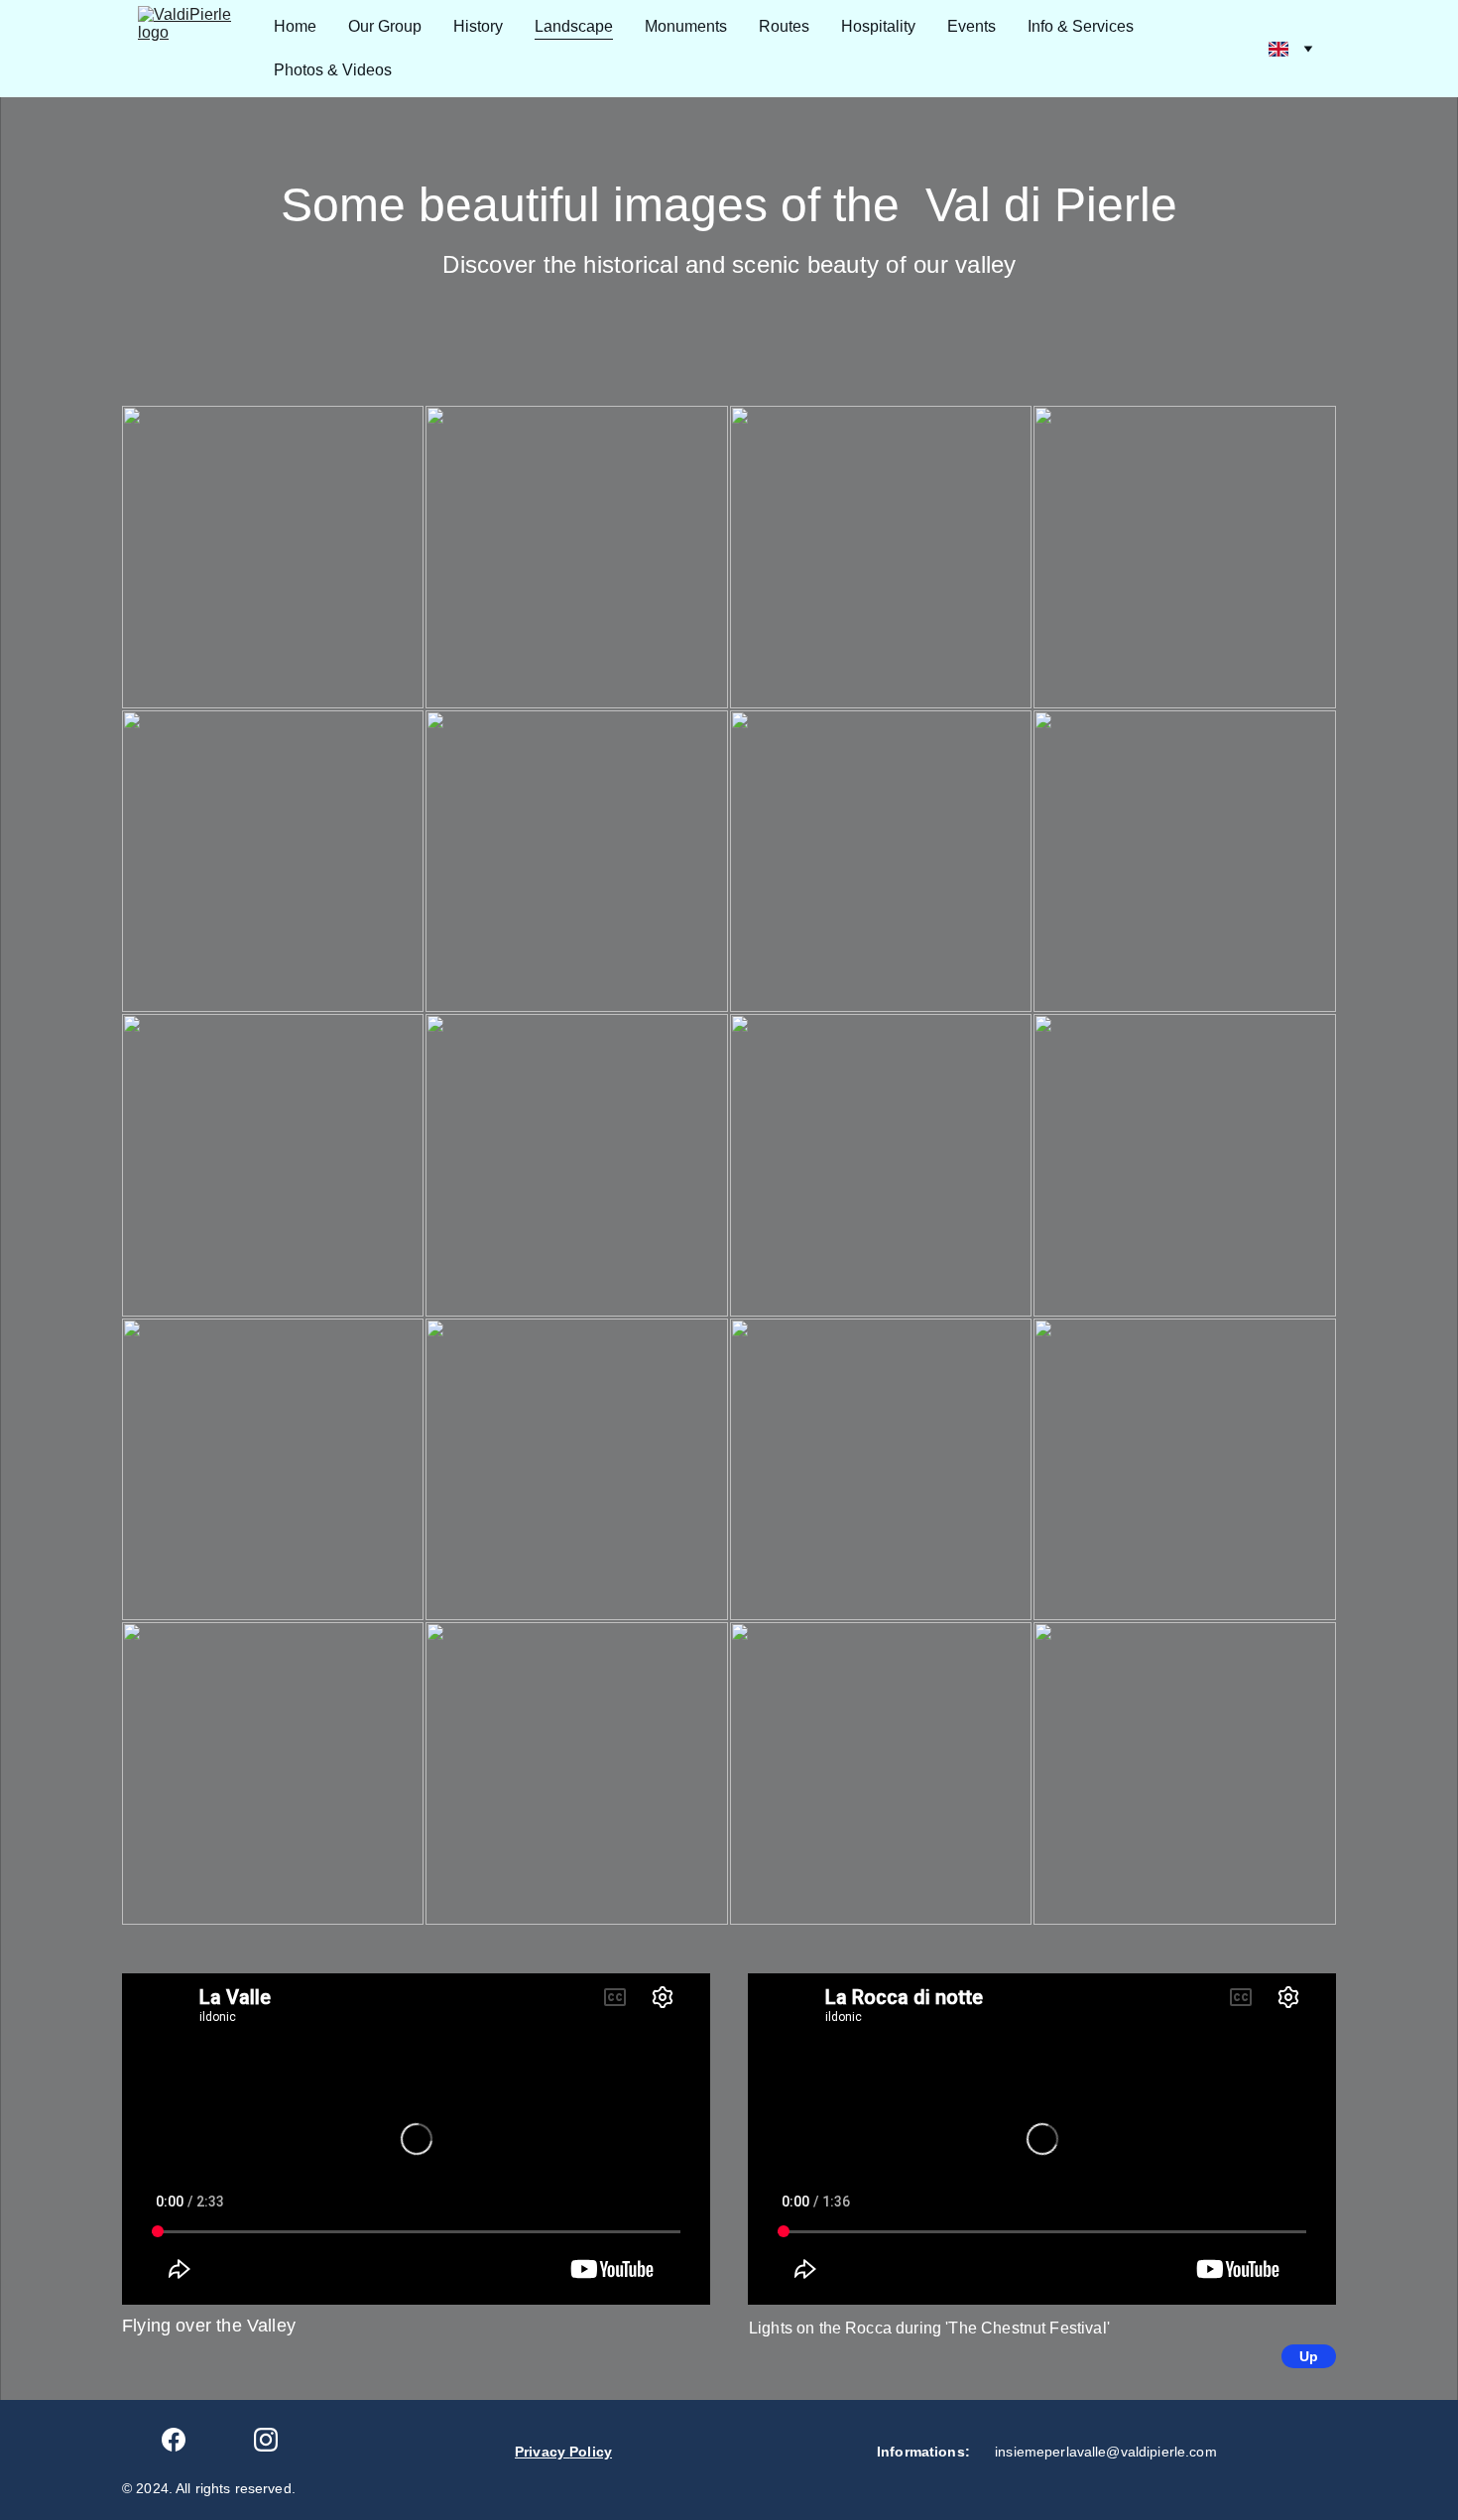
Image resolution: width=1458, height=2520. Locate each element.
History (478, 26)
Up (1309, 2356)
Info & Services (1081, 26)
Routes (784, 26)
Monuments (686, 26)
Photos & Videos (333, 70)
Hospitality (878, 26)
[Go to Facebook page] (174, 2440)
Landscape (574, 26)
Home (295, 26)
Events (972, 26)
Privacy (542, 2452)
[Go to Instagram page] (266, 2440)
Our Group (385, 26)
